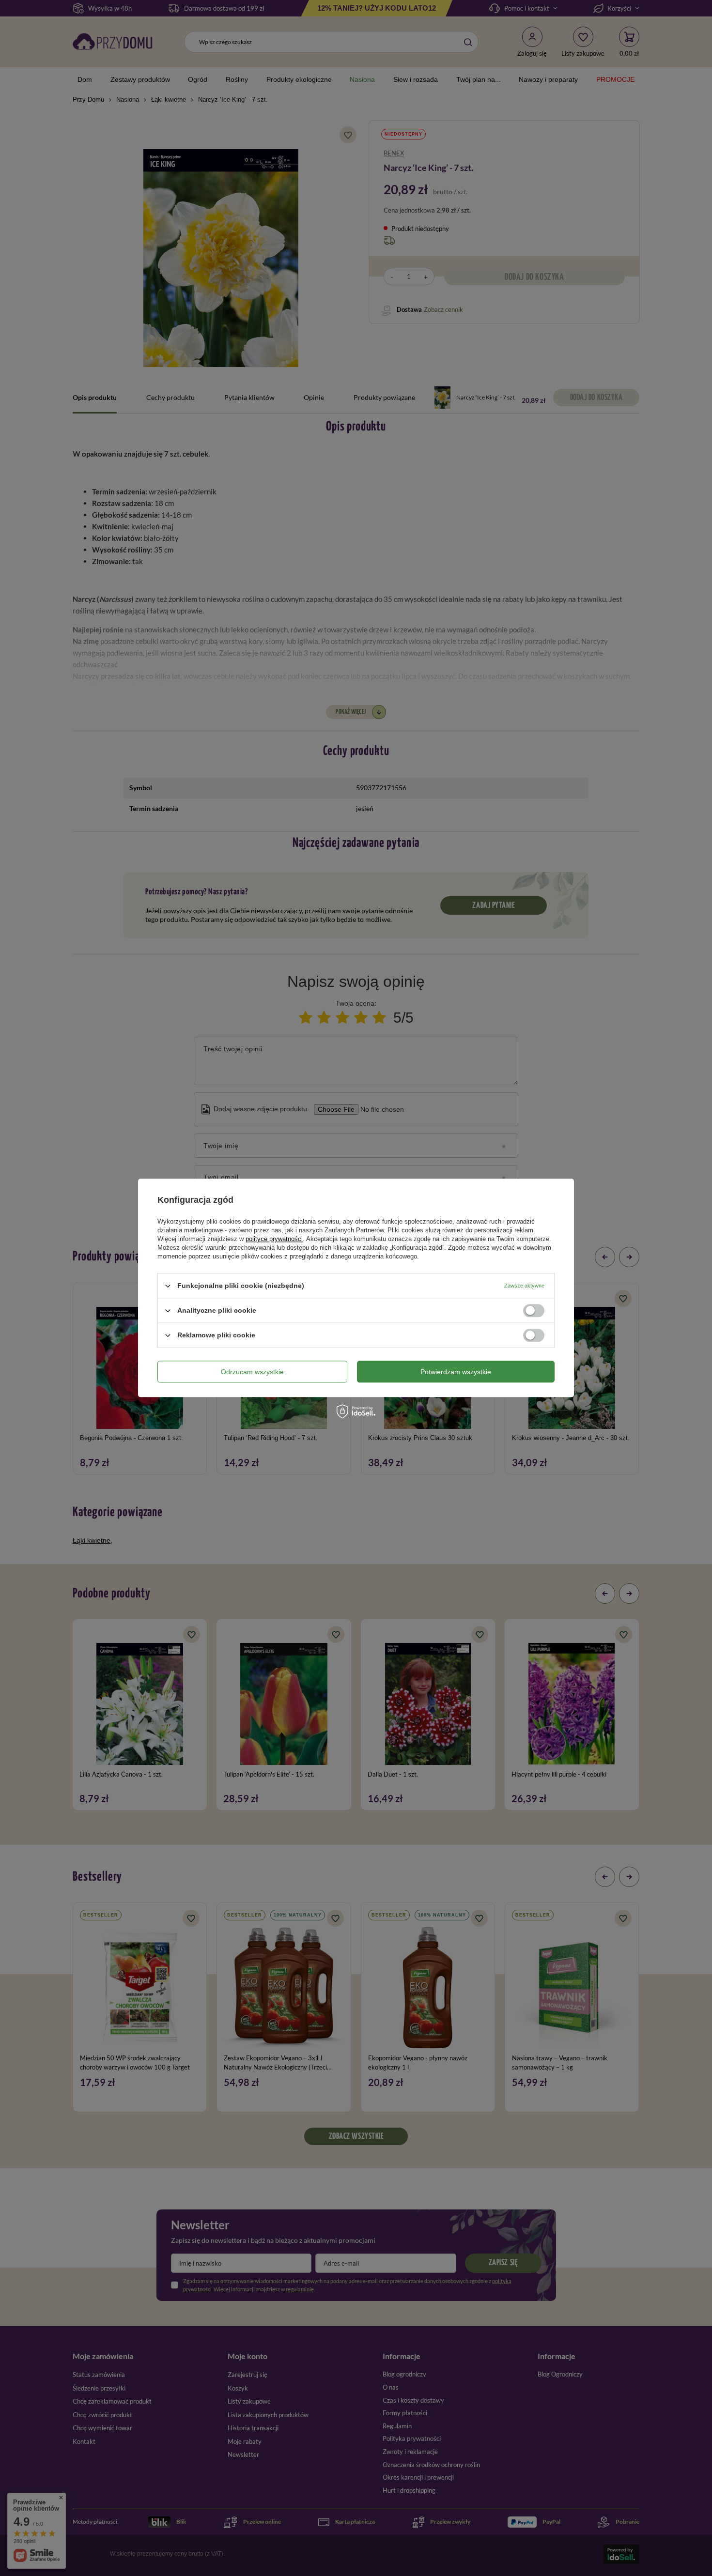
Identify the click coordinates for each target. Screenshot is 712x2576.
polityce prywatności (274, 1239)
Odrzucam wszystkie (252, 1372)
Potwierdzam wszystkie (456, 1372)
